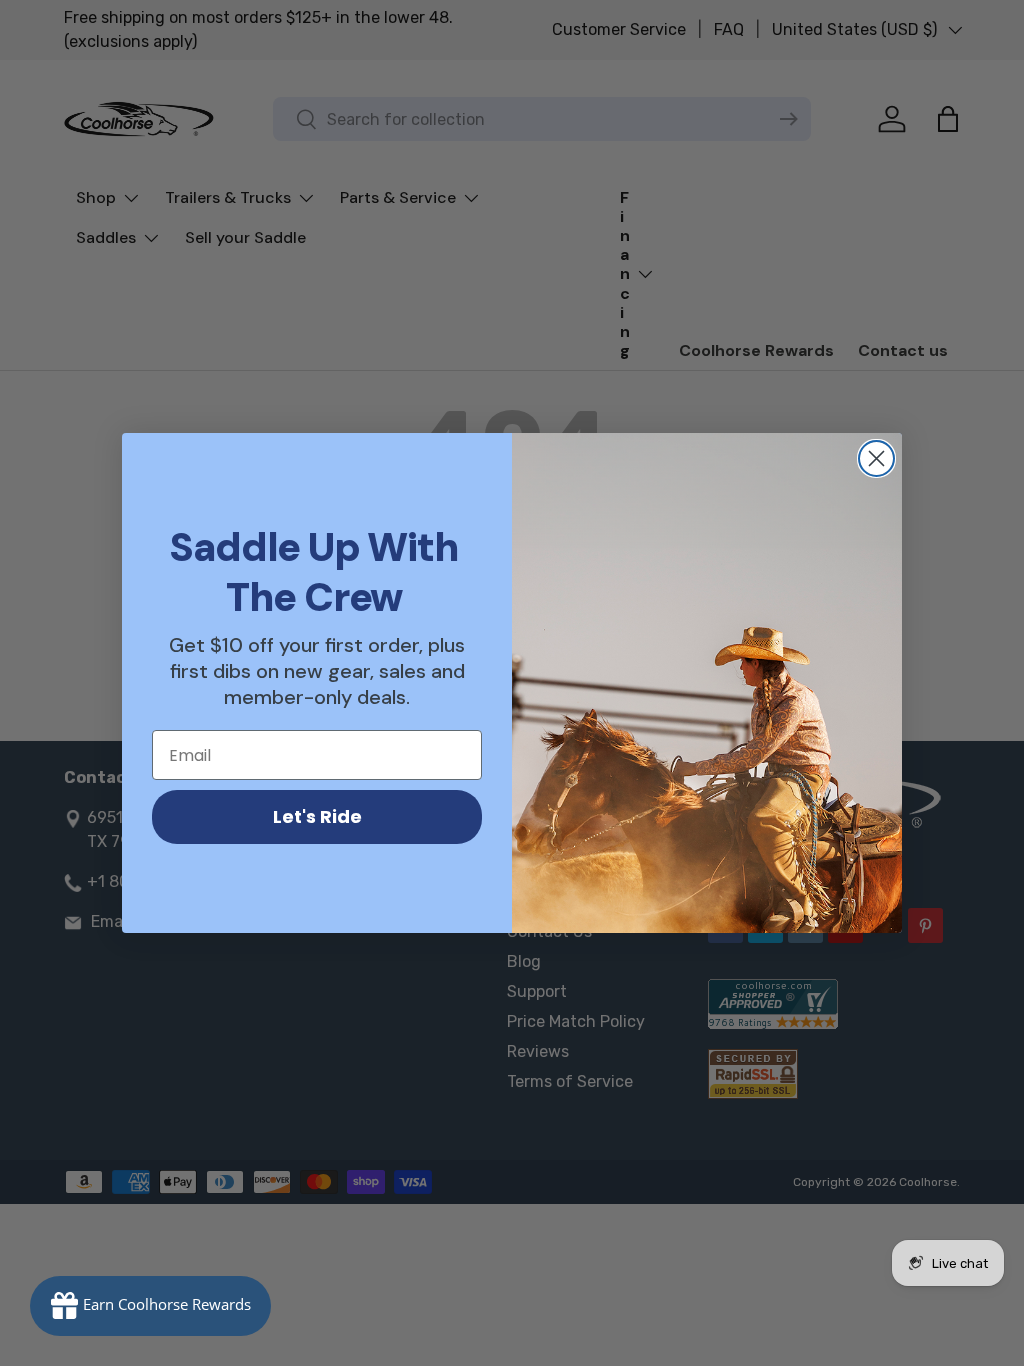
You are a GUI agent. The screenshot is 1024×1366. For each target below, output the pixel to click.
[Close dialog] (876, 458)
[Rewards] (150, 1306)
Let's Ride (317, 816)
